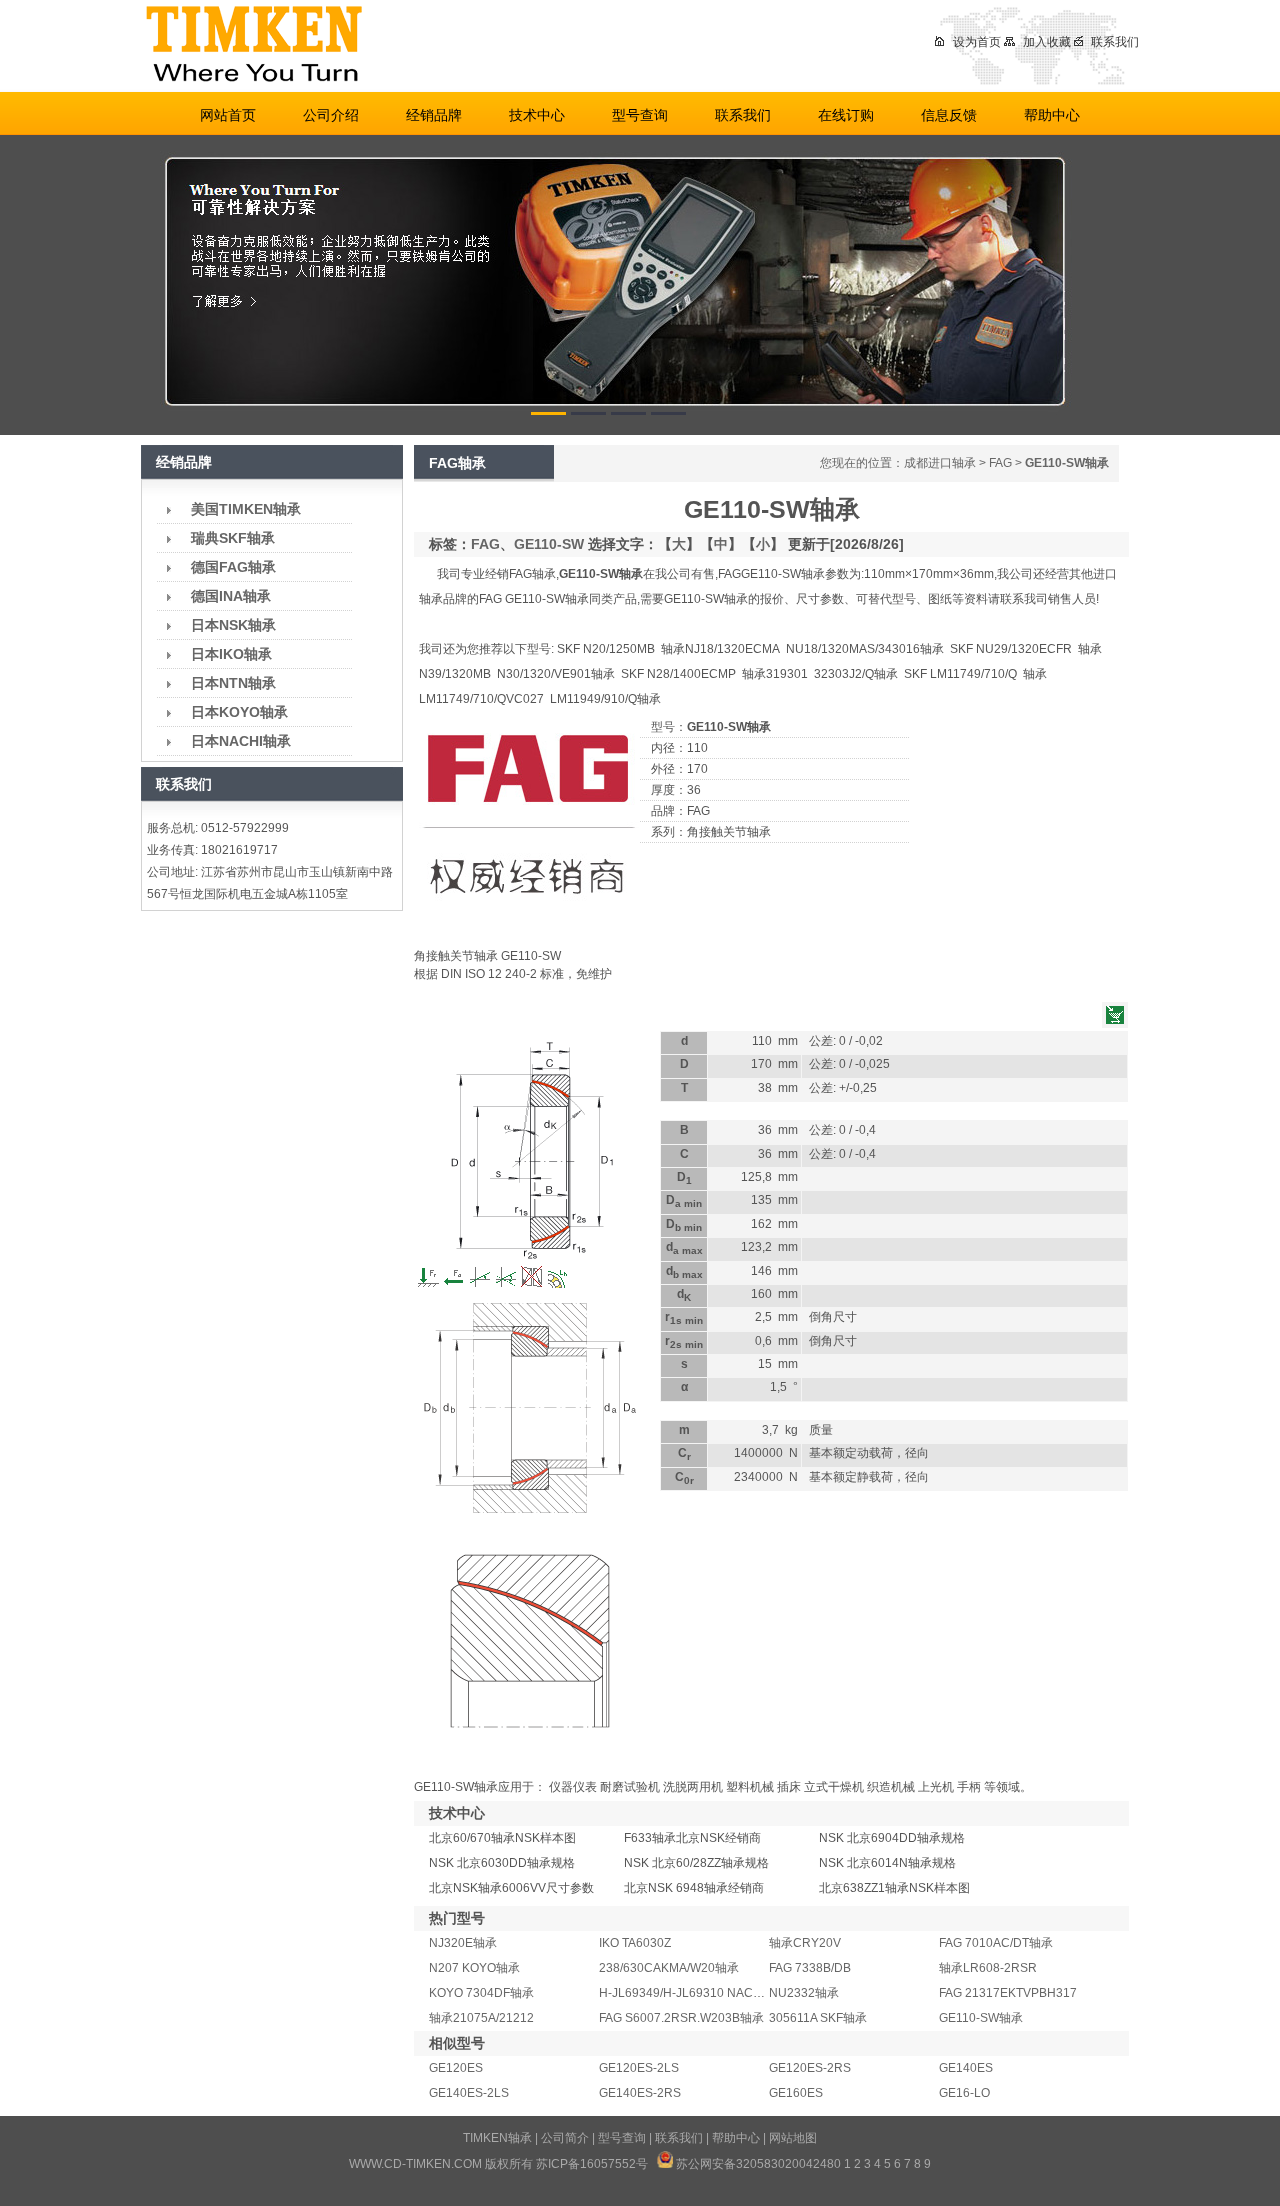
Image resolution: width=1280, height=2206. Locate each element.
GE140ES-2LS (469, 2093)
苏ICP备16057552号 (592, 2164)
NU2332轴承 (804, 1993)
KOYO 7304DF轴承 (481, 1993)
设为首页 (977, 42)
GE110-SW (549, 544)
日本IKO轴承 (231, 654)
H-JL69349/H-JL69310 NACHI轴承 (694, 1993)
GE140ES (966, 2068)
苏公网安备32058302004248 (755, 2164)
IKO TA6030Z (635, 1943)
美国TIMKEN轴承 (246, 509)
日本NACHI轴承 (241, 741)
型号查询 (640, 115)
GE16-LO (964, 2093)
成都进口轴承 (940, 463)
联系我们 (1115, 42)
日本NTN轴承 (233, 683)
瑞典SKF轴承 (233, 538)
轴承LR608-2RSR (988, 1968)
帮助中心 (1052, 115)
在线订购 (846, 115)
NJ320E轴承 (463, 1943)
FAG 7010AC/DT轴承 (996, 1943)
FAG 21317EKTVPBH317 (1008, 1993)
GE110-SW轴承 (981, 2018)
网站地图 (793, 2138)
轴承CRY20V (805, 1943)
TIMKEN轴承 (497, 2138)
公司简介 (565, 2138)
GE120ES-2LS (639, 2068)
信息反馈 (949, 115)
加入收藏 (1047, 42)
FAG (1000, 463)
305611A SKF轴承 (818, 2018)
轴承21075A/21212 (481, 2018)
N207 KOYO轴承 (474, 1968)
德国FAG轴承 (233, 567)
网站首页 (228, 115)
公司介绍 (331, 115)
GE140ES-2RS (640, 2093)
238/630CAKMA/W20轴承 (669, 1968)
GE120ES (456, 2068)
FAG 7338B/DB (810, 1968)
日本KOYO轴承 (239, 712)
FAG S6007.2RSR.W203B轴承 (681, 2018)
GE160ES (796, 2093)
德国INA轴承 (231, 596)
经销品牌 (434, 115)
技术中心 (537, 115)
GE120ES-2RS (810, 2068)
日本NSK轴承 (233, 625)
